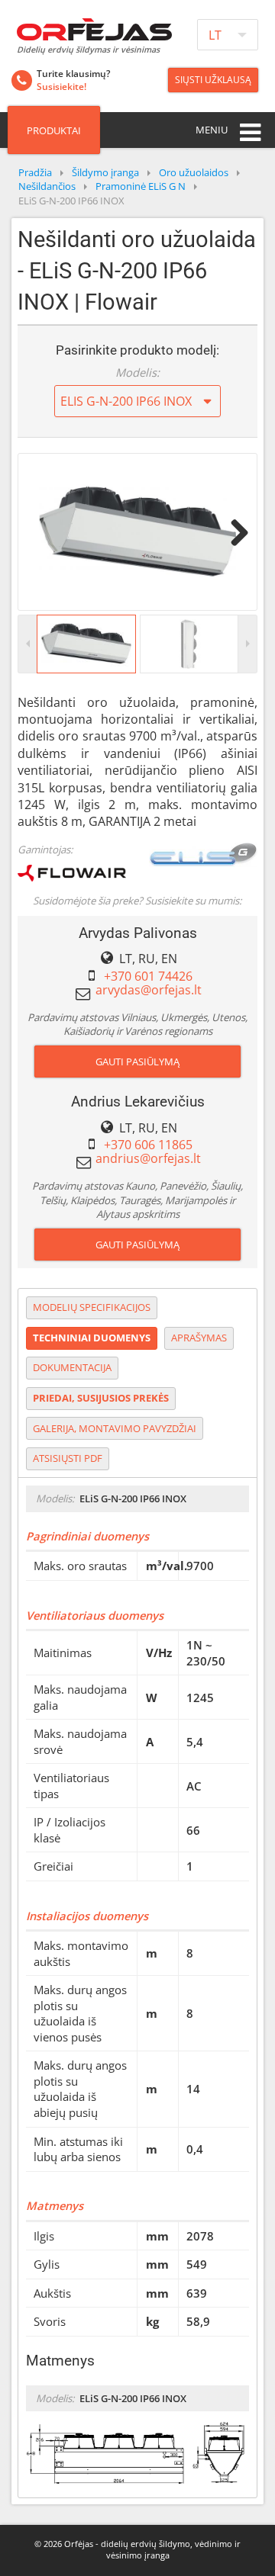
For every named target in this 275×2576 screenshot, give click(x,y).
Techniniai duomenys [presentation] (92, 1338)
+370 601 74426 (148, 976)
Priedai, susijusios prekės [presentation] (101, 1398)
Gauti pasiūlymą (137, 1062)
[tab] (92, 1308)
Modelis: (137, 372)
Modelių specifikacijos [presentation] (92, 1307)
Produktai (54, 130)
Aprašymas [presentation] (199, 1338)
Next (234, 532)
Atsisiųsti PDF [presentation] (68, 1458)
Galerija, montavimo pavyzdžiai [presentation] (115, 1428)
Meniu (212, 130)
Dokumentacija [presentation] (72, 1367)
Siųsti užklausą (213, 80)
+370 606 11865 (148, 1145)
